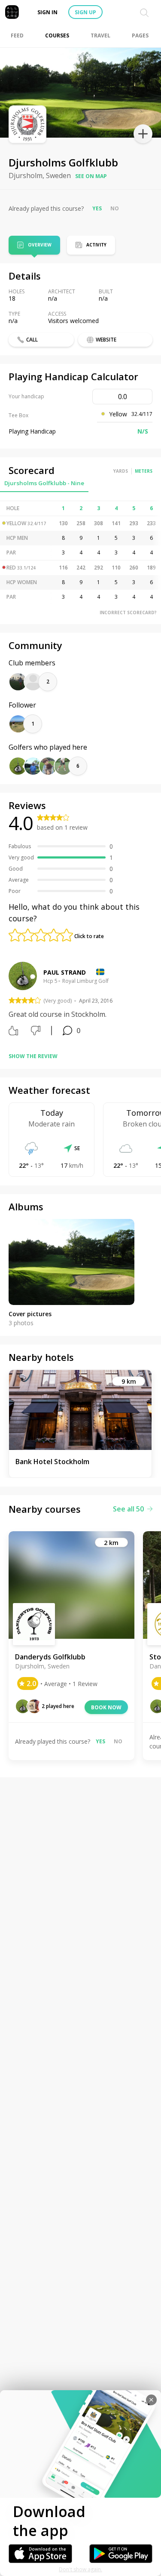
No (115, 208)
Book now (106, 1707)
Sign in (47, 12)
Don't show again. (80, 2569)
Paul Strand (65, 972)
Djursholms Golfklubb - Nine (44, 483)
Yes (97, 208)
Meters (144, 471)
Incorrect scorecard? (128, 612)
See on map (91, 176)
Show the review (33, 1056)
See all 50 (128, 1509)
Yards (121, 471)
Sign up (85, 12)
